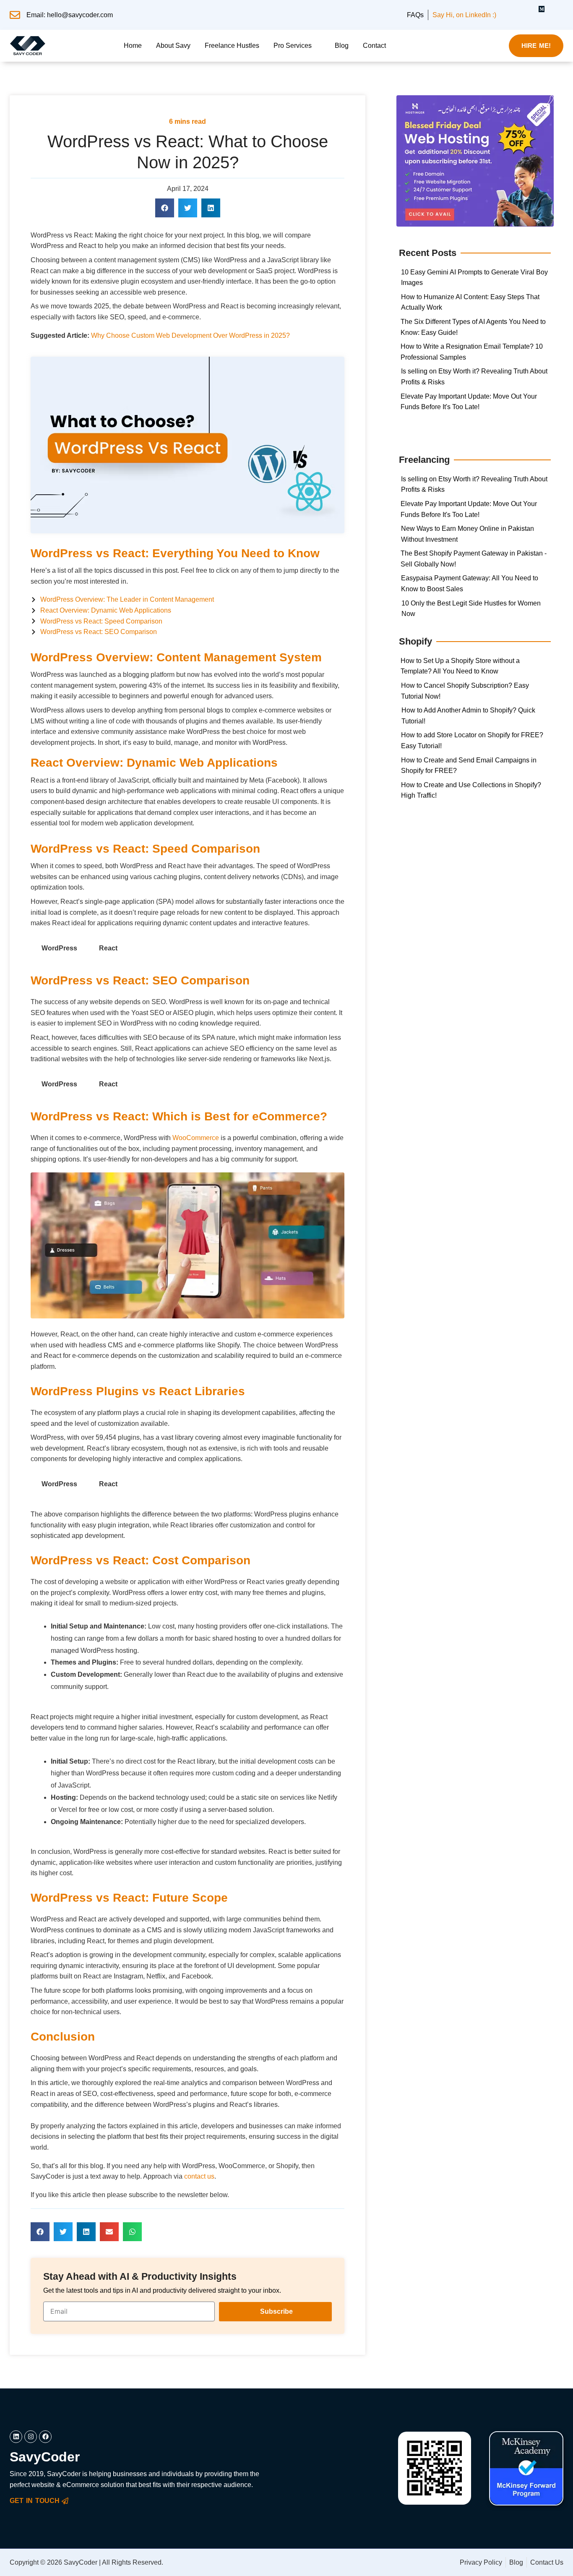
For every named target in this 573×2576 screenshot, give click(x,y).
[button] (297, 46)
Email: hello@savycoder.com (70, 15)
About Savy (173, 46)
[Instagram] (526, 10)
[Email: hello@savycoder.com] (15, 15)
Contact (374, 46)
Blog (342, 46)
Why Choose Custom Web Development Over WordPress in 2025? (191, 335)
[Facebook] (557, 10)
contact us (199, 2176)
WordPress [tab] (59, 948)
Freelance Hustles (232, 46)
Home (133, 46)
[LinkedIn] (511, 10)
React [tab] (108, 948)
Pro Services (293, 46)
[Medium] (542, 10)
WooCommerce (196, 1138)
